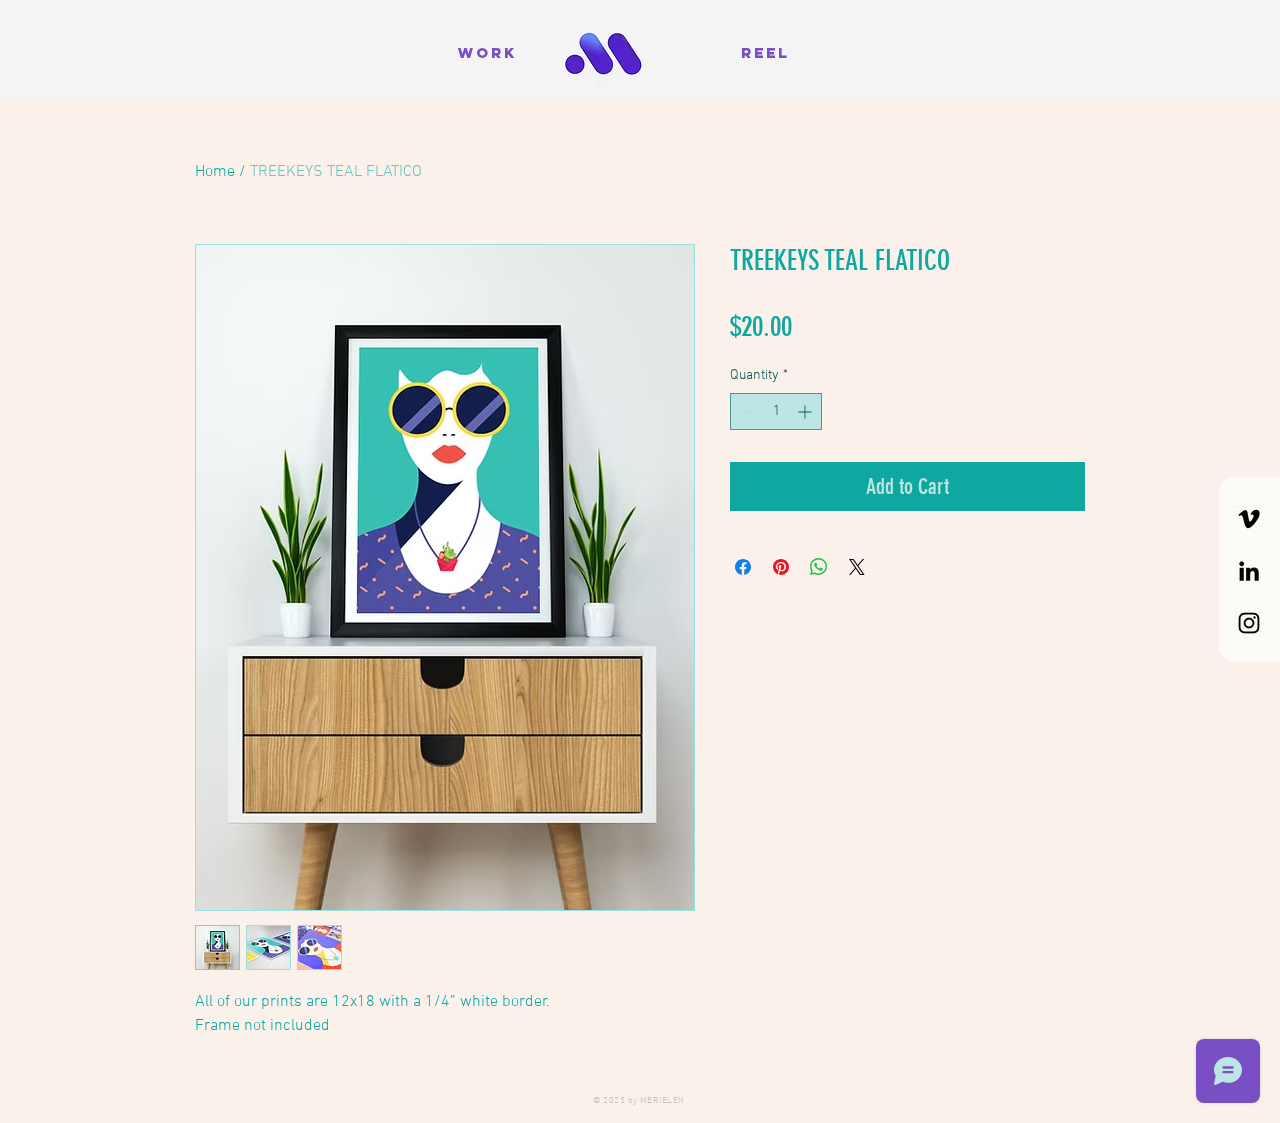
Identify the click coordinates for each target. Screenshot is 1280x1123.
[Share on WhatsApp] (819, 567)
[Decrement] (745, 411)
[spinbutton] (776, 411)
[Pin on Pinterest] (781, 567)
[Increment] (806, 411)
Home (215, 172)
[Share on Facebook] (743, 567)
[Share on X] (857, 567)
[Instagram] (1249, 623)
